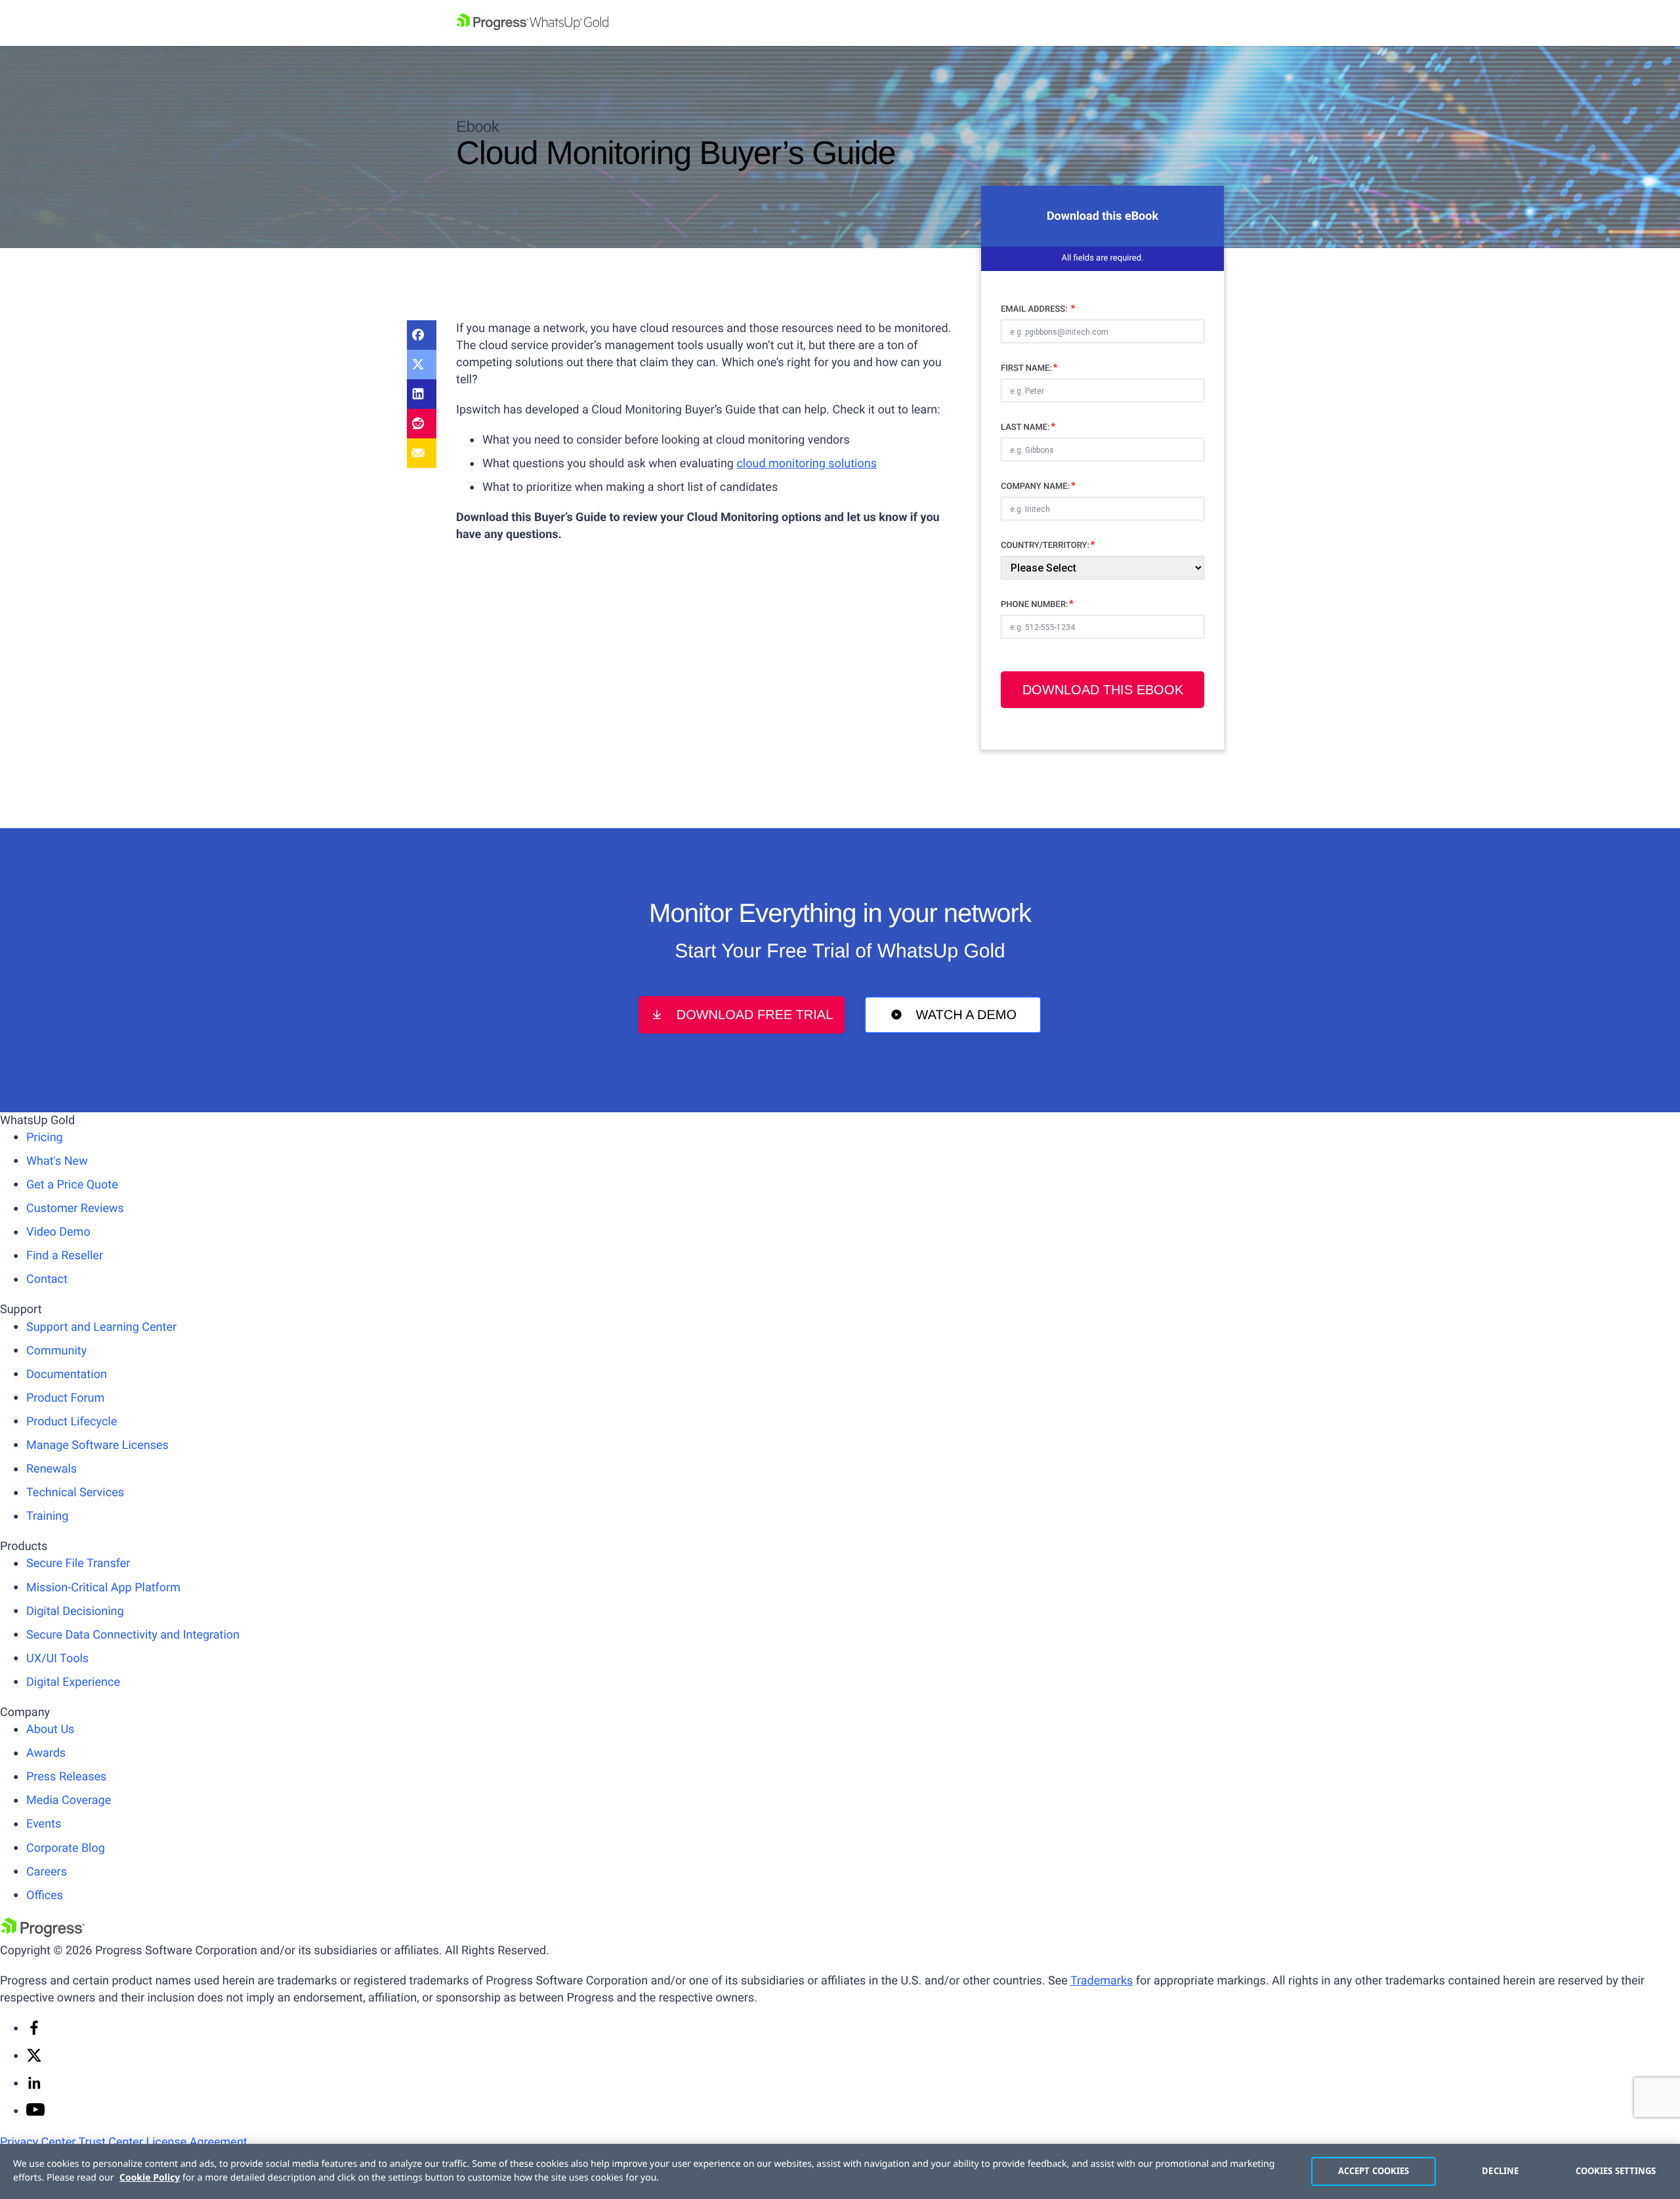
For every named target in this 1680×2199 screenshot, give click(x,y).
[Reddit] (422, 424)
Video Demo (58, 1232)
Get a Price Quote (72, 1185)
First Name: (1026, 368)
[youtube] (35, 2112)
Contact (47, 1279)
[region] (840, 2171)
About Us (50, 1729)
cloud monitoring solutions (807, 464)
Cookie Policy (150, 2178)
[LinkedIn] (422, 394)
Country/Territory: (1045, 546)
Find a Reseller (65, 1256)
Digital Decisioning (75, 1611)
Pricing (45, 1138)
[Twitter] (422, 365)
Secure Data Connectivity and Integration (133, 1635)
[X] (34, 2060)
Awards (46, 1753)
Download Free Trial (755, 1015)
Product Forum (65, 1398)
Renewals (52, 1469)
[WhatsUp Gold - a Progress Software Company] (840, 23)
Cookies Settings (1616, 2171)
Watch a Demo (966, 1015)
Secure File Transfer (78, 1563)
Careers (47, 1872)
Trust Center (110, 2142)
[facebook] (34, 2032)
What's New (57, 1161)
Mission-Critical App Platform (103, 1588)
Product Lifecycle (72, 1422)
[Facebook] (422, 335)
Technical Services (75, 1493)
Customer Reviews (75, 1208)
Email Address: (1035, 309)
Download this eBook (1103, 690)
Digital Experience (73, 1682)
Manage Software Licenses (97, 1445)
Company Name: (1035, 487)
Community (56, 1351)
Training (47, 1516)
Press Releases (66, 1777)
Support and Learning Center (101, 1327)
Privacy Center (38, 2142)
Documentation (67, 1374)
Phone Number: (1035, 605)
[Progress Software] (43, 1934)
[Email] (422, 453)
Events (44, 1824)
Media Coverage (69, 1800)
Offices (45, 1895)
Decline (1500, 2171)
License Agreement (196, 2142)
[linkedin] (34, 2087)
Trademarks (1102, 1981)
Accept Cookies (1374, 2171)
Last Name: (1025, 428)
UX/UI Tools (57, 1659)
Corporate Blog (66, 1848)
